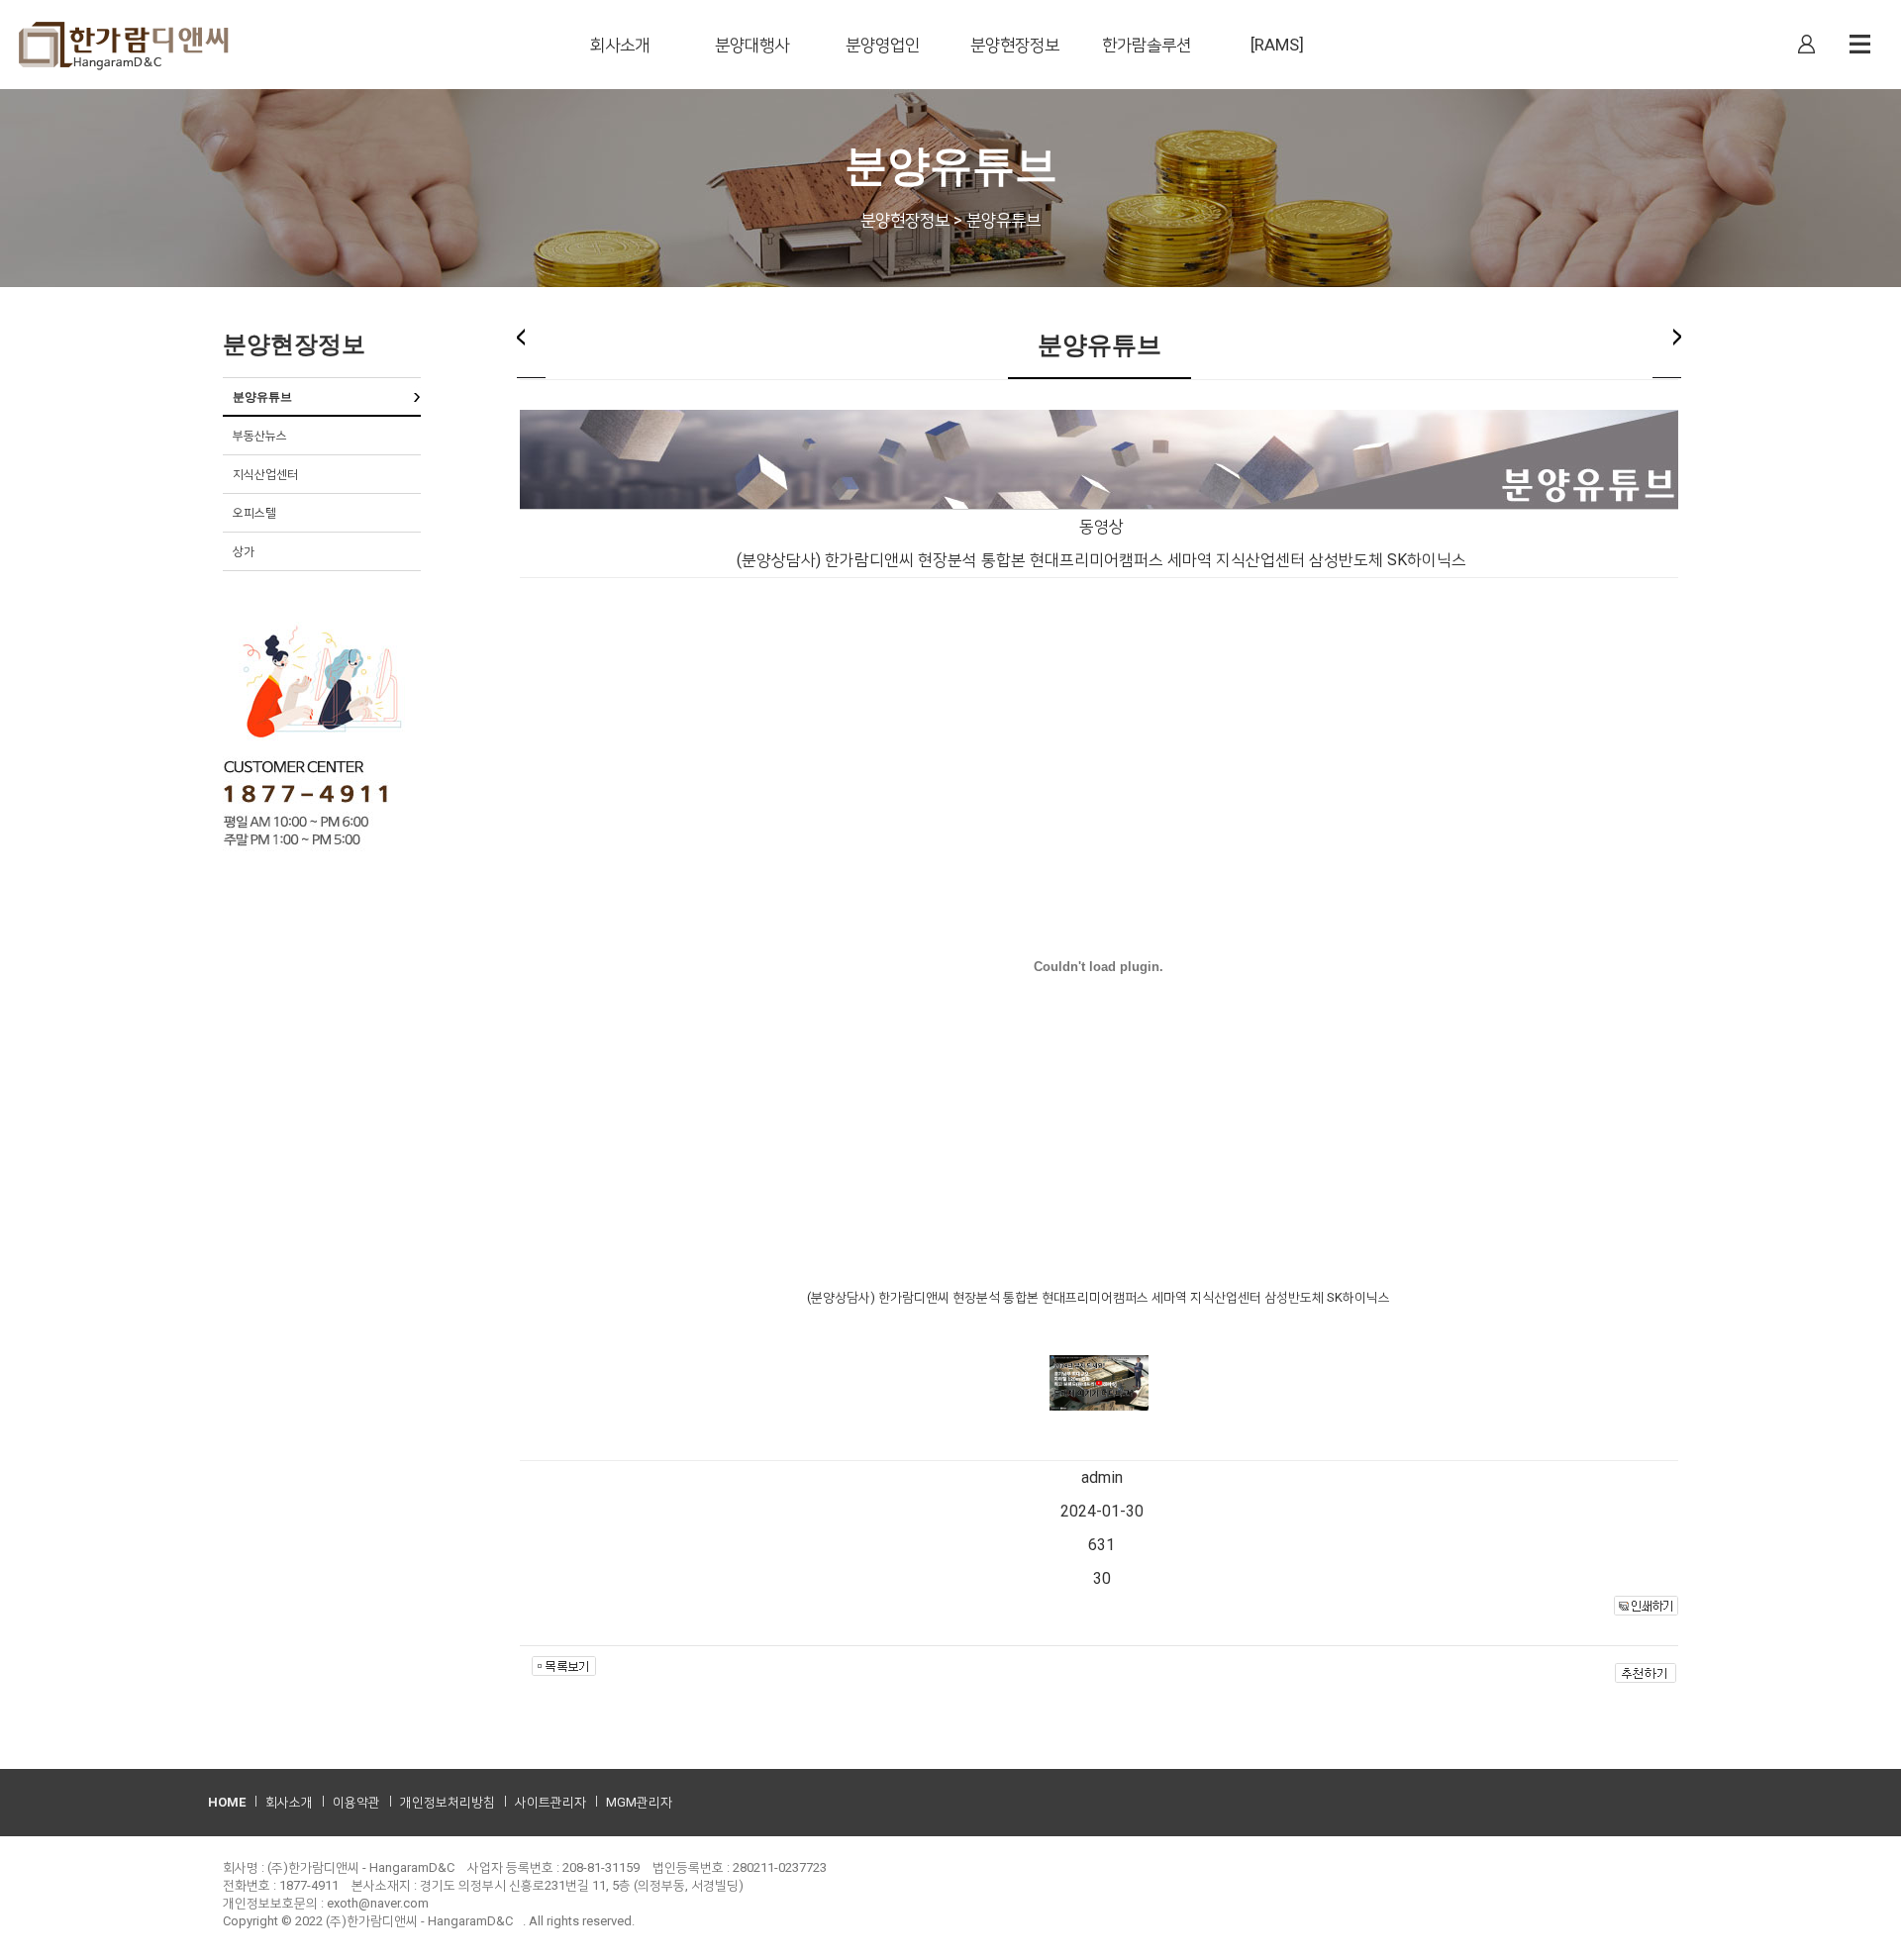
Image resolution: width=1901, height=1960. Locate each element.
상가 (244, 551)
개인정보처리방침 (448, 1802)
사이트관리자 (550, 1802)
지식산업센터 (265, 474)
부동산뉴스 (260, 436)
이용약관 (356, 1802)
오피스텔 (254, 513)
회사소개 (289, 1802)
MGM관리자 (639, 1802)
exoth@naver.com (378, 1903)
